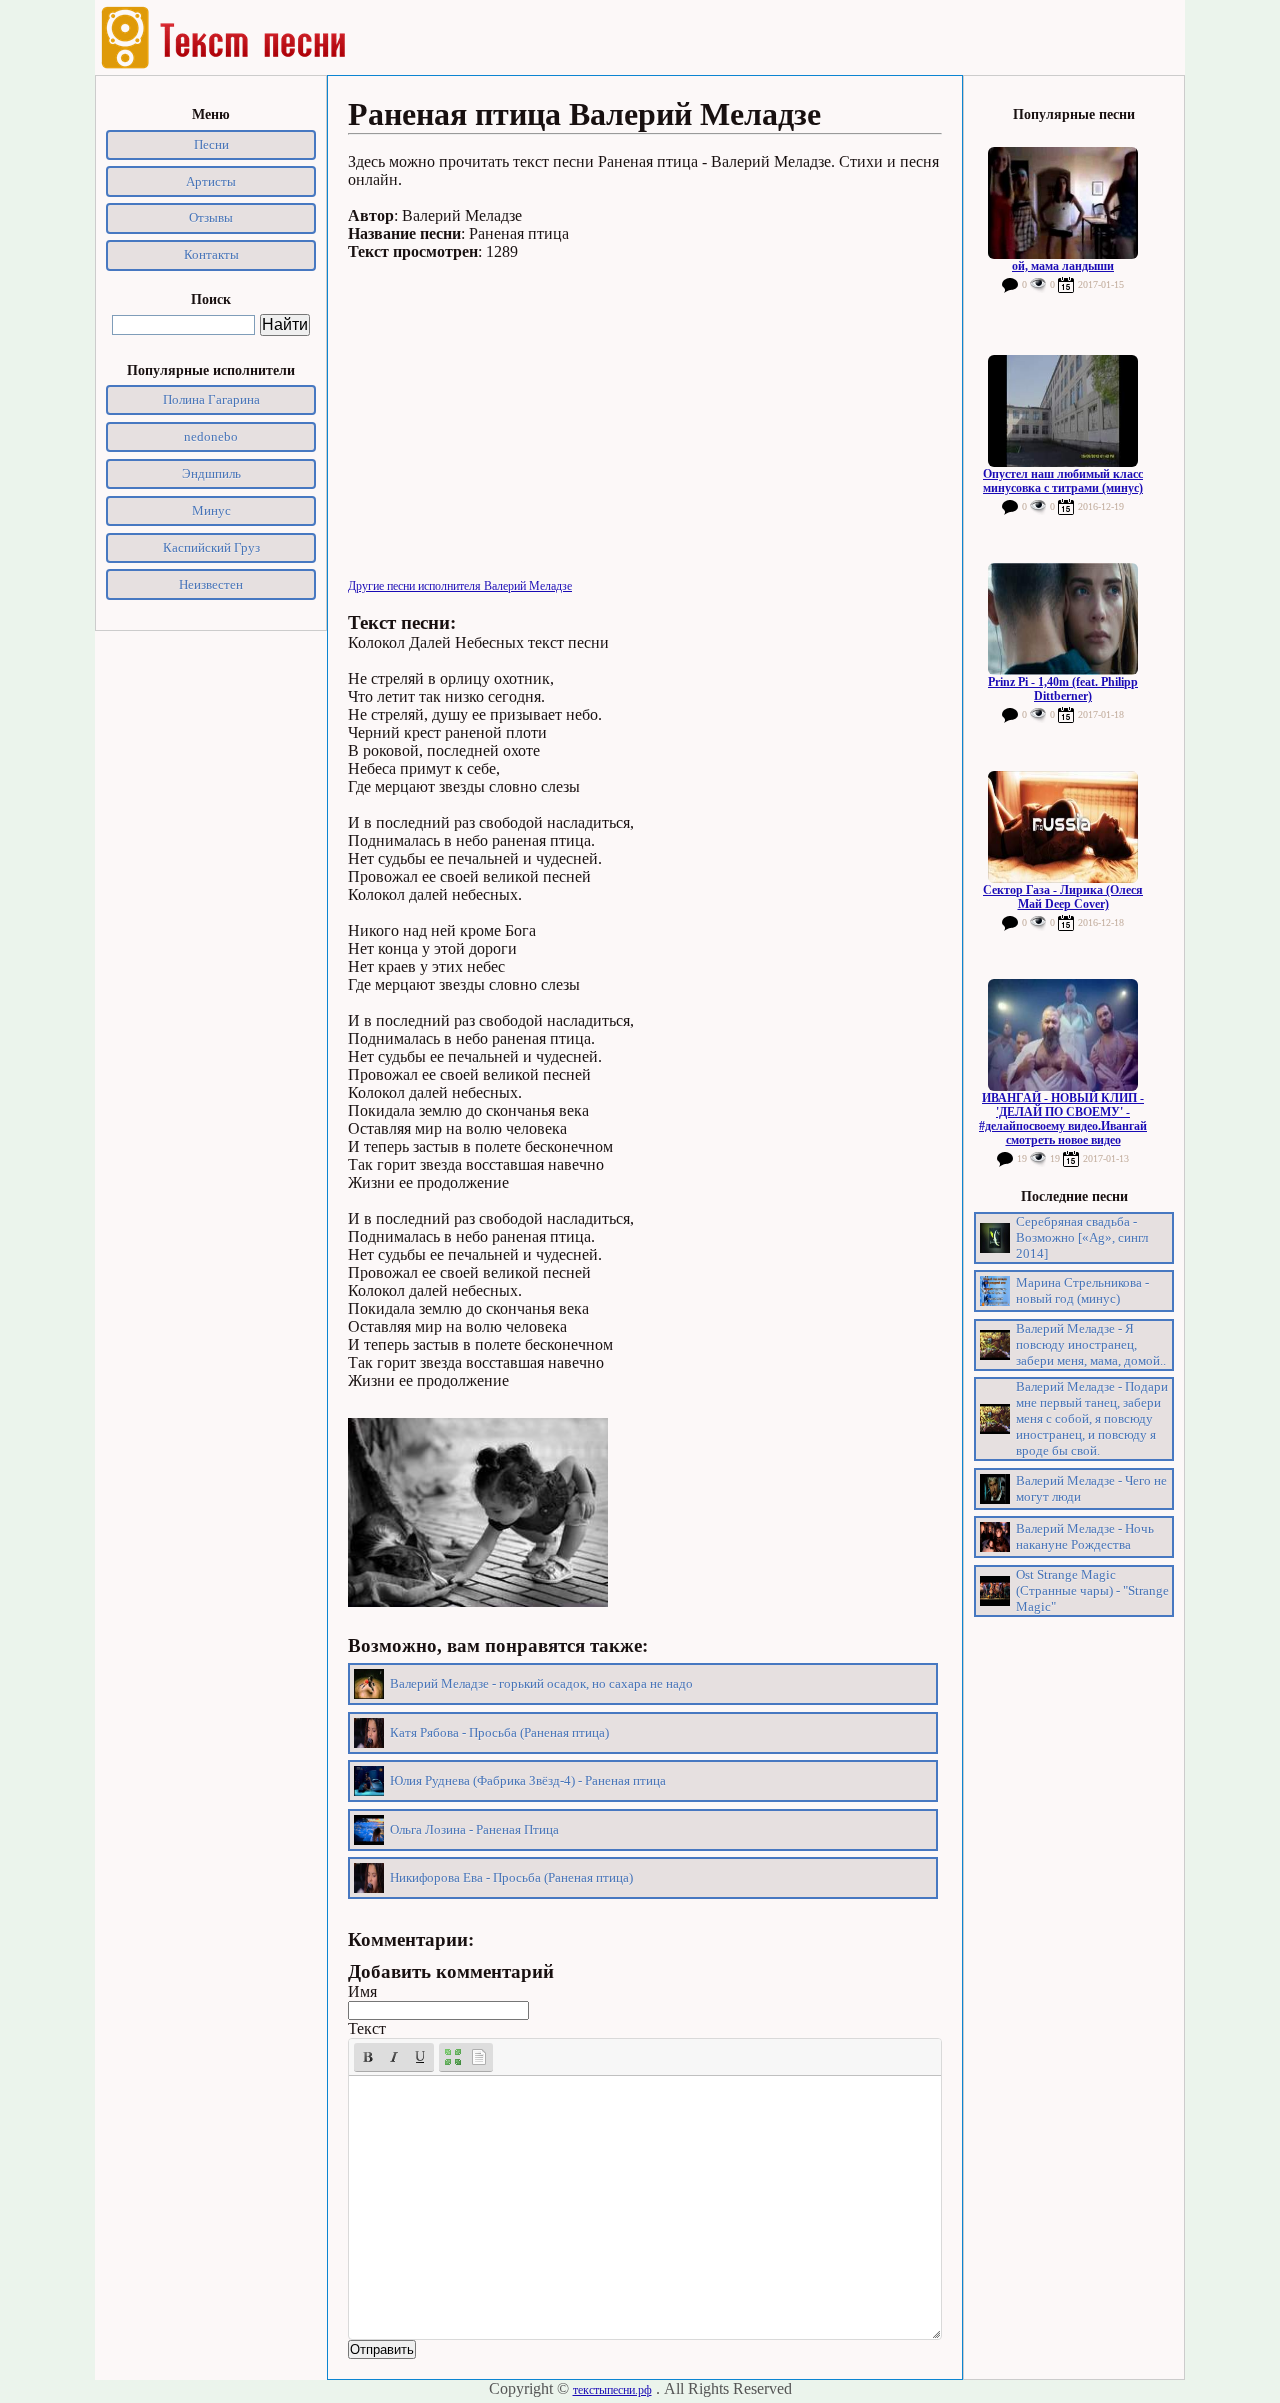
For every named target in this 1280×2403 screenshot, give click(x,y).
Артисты (211, 181)
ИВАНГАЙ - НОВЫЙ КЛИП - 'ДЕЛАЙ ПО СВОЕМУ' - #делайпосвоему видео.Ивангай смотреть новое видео (1063, 1119)
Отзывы (211, 217)
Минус (211, 510)
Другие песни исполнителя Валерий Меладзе (460, 586)
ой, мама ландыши (1063, 266)
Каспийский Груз (211, 547)
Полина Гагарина (211, 399)
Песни (211, 144)
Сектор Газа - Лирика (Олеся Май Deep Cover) (1063, 897)
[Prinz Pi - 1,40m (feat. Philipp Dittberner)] (1063, 619)
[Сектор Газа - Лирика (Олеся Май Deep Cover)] (1063, 827)
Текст (367, 2028)
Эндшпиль (211, 473)
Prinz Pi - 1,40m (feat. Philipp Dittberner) (1063, 689)
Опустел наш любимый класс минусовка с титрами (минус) (1063, 481)
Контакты (211, 254)
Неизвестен (211, 584)
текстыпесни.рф (612, 2390)
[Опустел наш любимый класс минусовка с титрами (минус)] (1063, 411)
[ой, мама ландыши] (1063, 203)
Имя (362, 1991)
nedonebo (211, 436)
